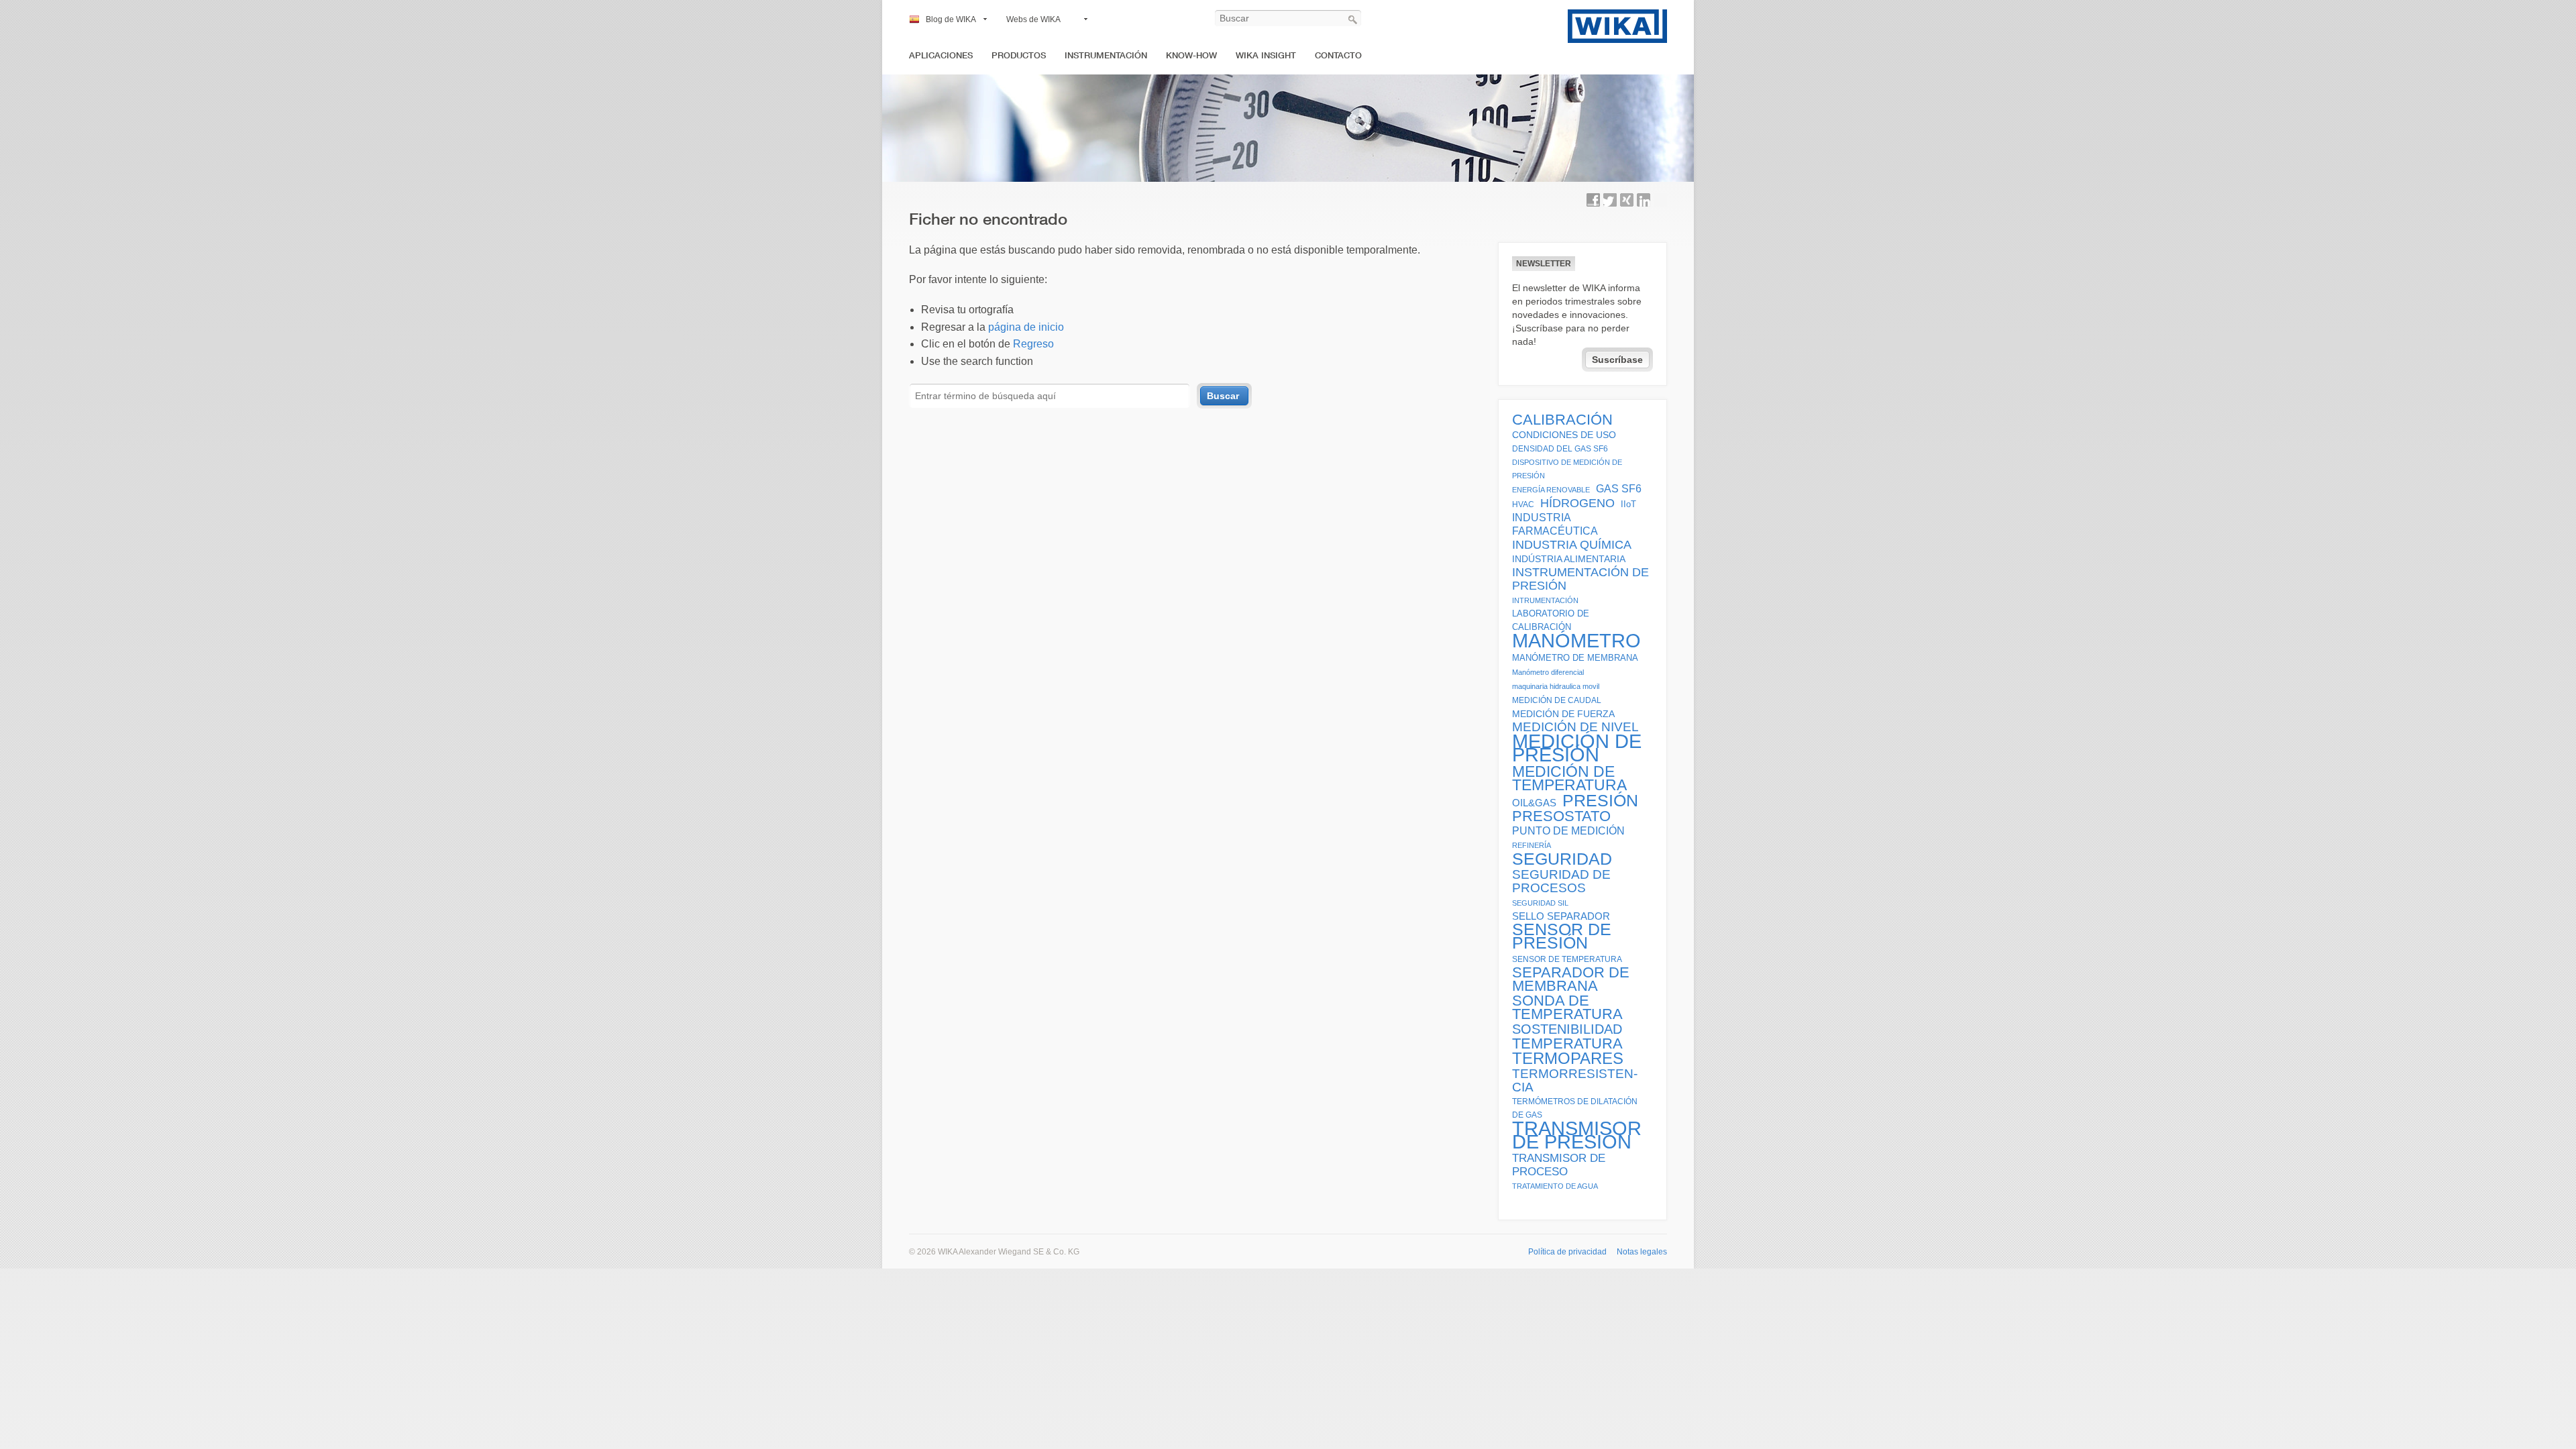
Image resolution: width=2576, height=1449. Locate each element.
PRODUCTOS (1019, 55)
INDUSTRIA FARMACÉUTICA (1555, 524)
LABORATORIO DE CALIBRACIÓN (1551, 620)
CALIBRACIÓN (1562, 420)
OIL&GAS (1534, 803)
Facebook (1593, 200)
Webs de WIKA (1033, 19)
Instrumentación (1106, 55)
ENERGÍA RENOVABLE (1551, 490)
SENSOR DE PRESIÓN (1562, 936)
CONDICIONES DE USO (1564, 435)
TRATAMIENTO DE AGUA (1555, 1186)
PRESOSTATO (1561, 816)
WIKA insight (1266, 55)
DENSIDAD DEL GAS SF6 (1560, 448)
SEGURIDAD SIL (1540, 903)
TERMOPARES (1568, 1059)
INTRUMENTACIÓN (1545, 600)
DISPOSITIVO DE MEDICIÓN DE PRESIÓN (1567, 469)
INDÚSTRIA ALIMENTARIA (1569, 559)
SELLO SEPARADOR (1561, 916)
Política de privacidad (1567, 1252)
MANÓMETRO (1576, 641)
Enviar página (1660, 200)
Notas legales (1642, 1252)
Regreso (1033, 344)
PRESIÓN (1600, 800)
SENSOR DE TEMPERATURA (1567, 959)
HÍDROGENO (1577, 503)
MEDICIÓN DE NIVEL (1575, 727)
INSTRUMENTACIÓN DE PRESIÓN (1580, 579)
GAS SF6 (1619, 489)
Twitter (1610, 200)
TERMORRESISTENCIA (1575, 1081)
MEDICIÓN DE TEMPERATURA (1569, 778)
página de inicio (1026, 327)
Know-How (1191, 55)
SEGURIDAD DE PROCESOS (1561, 881)
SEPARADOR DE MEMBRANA (1571, 979)
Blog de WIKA (951, 19)
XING (1627, 200)
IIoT (1628, 504)
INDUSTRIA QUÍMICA (1572, 545)
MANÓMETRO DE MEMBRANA (1575, 658)
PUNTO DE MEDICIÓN (1568, 831)
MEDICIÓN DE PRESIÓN (1577, 748)
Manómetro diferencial (1548, 672)
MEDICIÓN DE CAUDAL (1557, 700)
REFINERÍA (1532, 845)
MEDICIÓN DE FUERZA (1563, 714)
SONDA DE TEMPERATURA (1567, 1008)
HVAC (1523, 504)
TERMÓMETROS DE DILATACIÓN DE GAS (1575, 1108)
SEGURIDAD (1562, 859)
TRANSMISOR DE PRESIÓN (1577, 1135)
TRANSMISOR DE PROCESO (1559, 1165)
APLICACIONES (941, 55)
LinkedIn (1644, 200)
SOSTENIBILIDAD (1567, 1029)
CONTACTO (1338, 55)
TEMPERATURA (1567, 1044)
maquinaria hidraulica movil (1556, 686)
